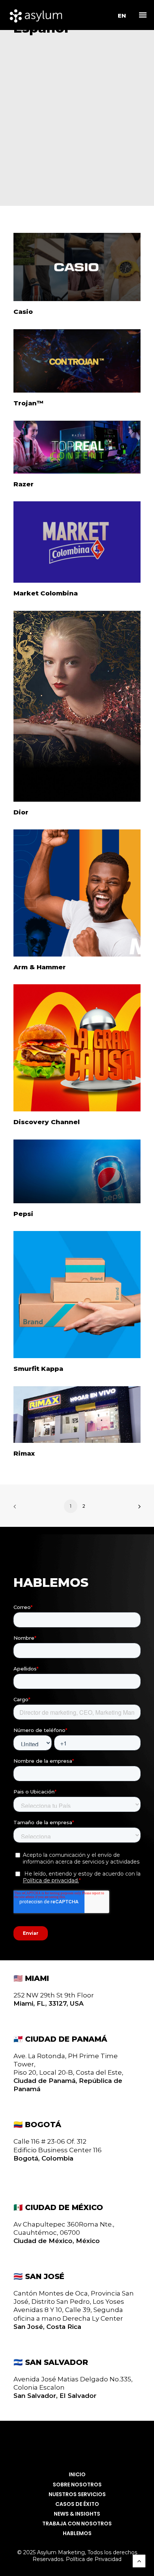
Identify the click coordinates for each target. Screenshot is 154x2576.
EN (122, 16)
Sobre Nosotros (77, 2485)
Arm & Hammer (40, 967)
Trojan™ (28, 403)
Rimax (24, 1453)
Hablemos (77, 2533)
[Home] (77, 2445)
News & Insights (77, 2514)
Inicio (77, 2475)
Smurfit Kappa (38, 1369)
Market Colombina (46, 593)
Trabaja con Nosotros (77, 2524)
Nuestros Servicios (77, 2494)
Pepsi (23, 1214)
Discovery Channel (47, 1122)
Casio (23, 312)
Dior (21, 812)
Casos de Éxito (77, 2504)
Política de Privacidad (94, 2559)
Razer (24, 484)
